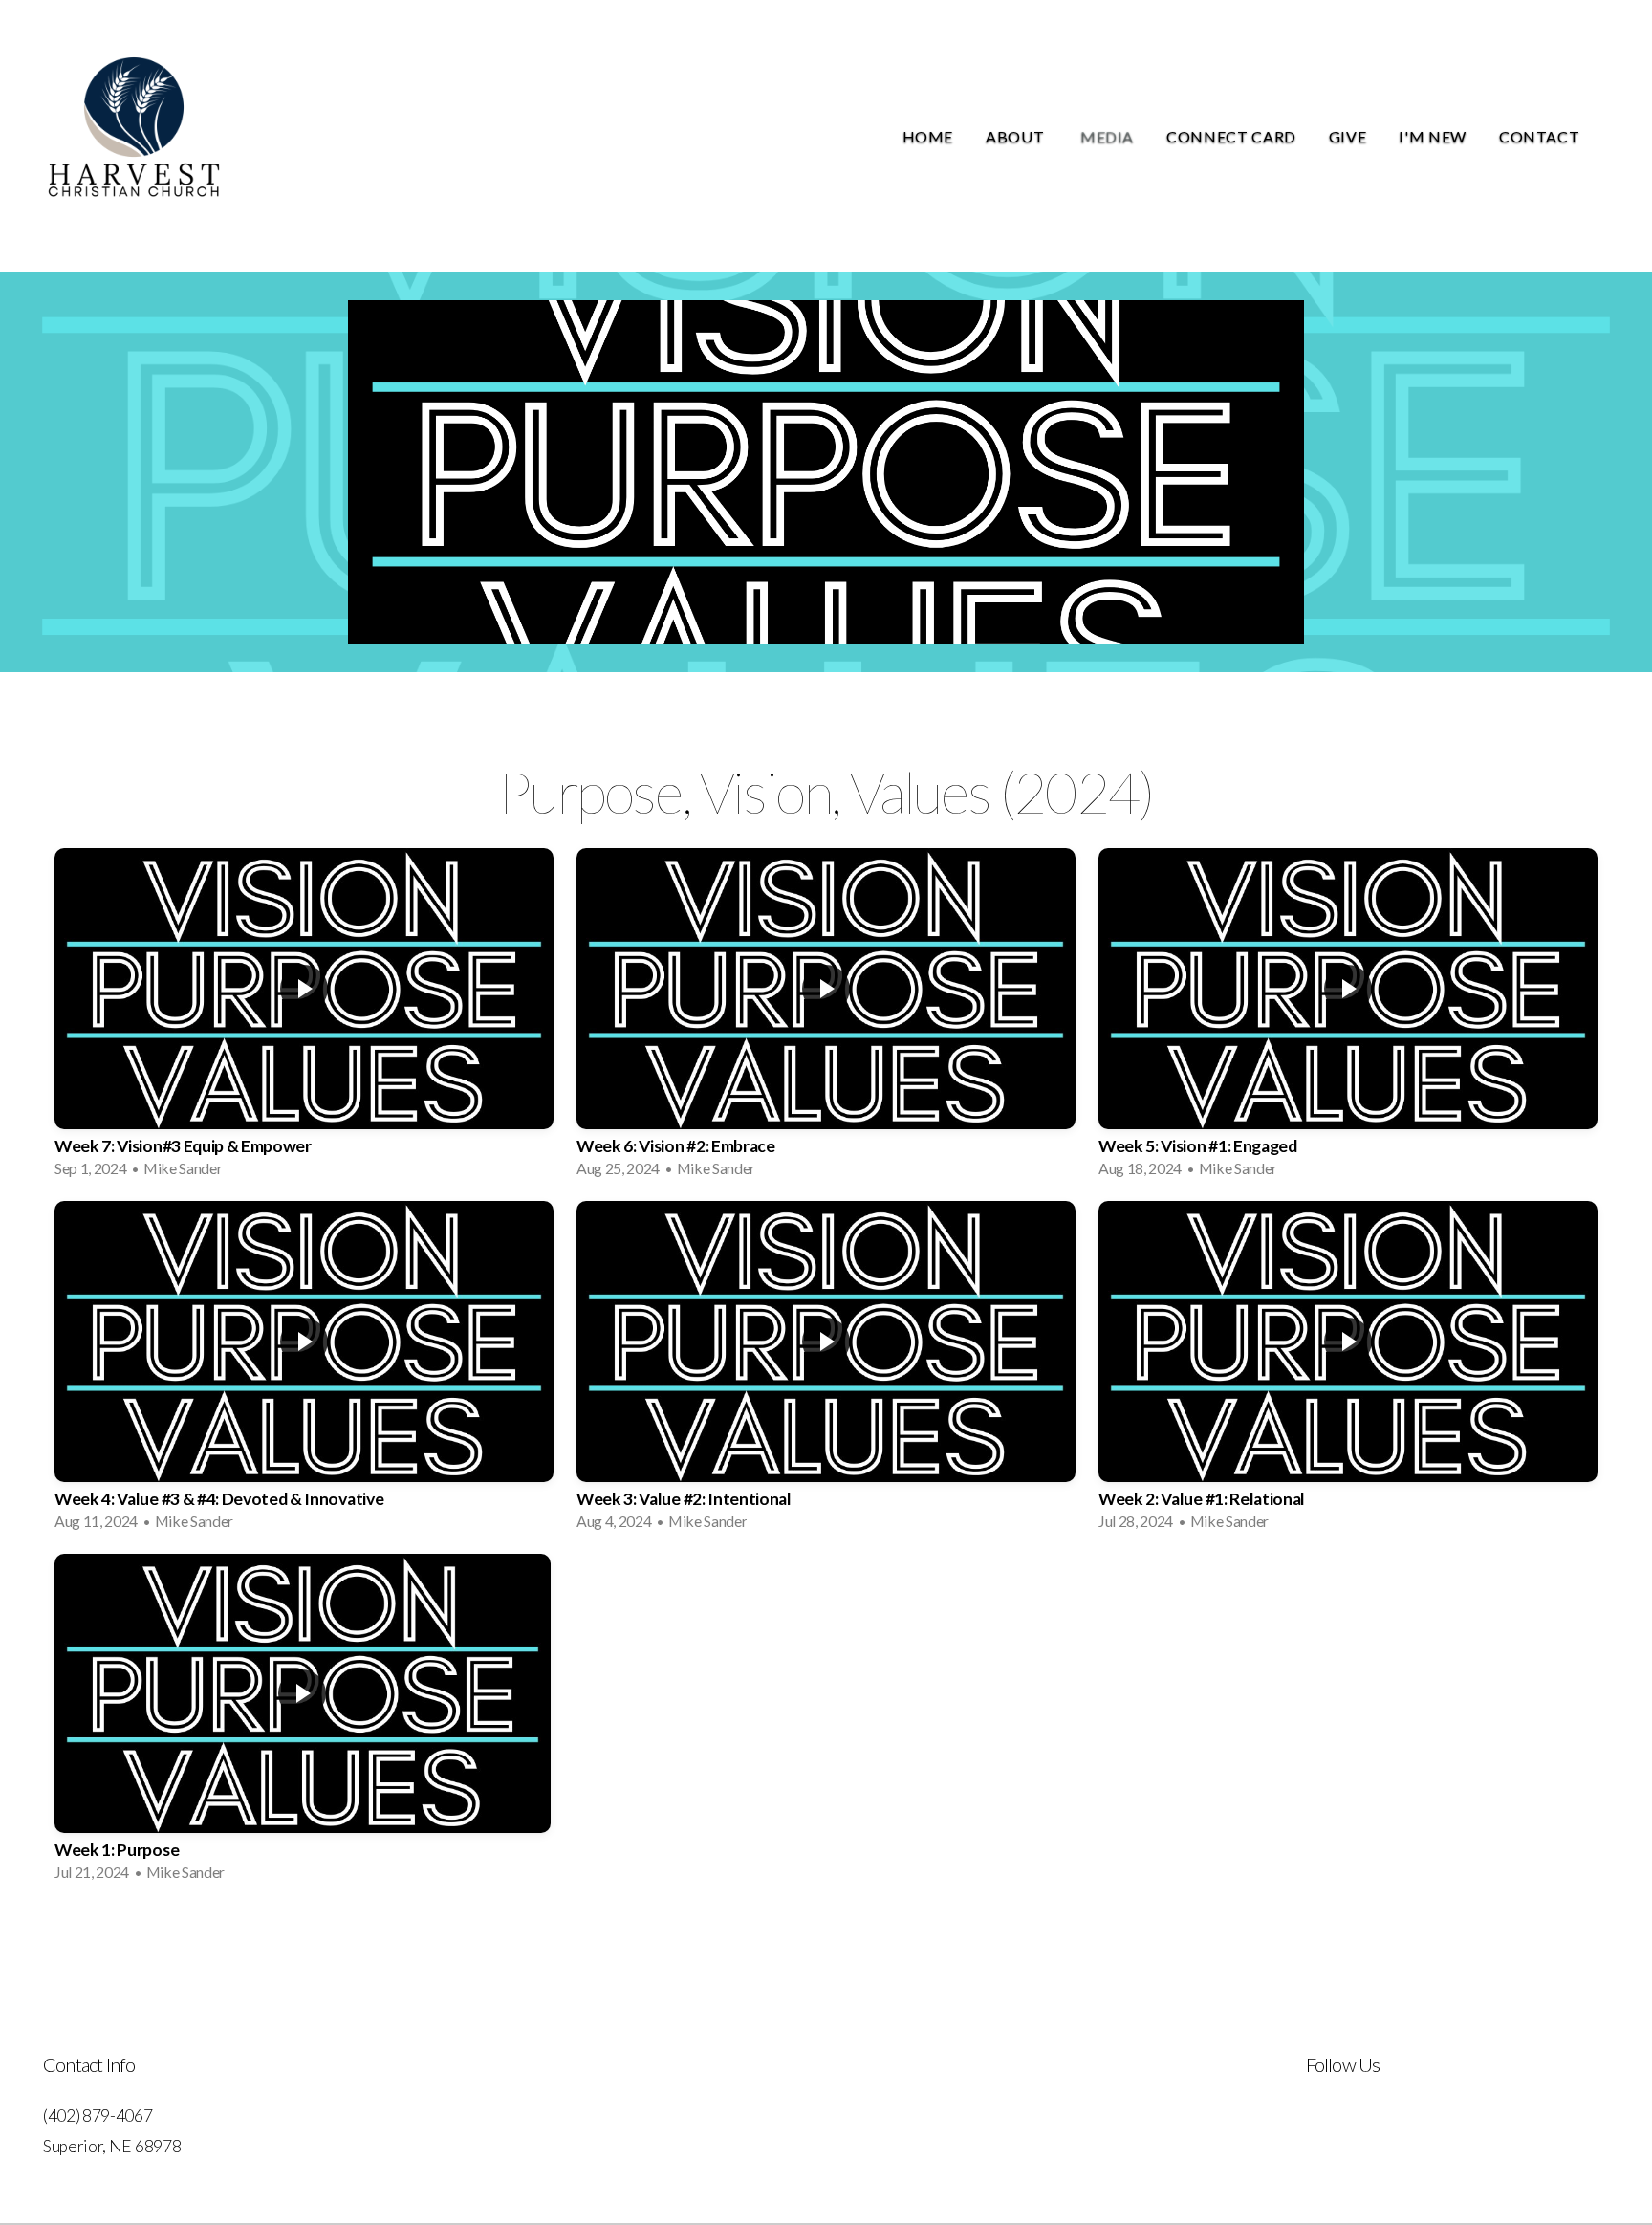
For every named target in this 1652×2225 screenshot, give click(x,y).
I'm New (1432, 136)
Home (928, 136)
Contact (1541, 136)
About (1017, 136)
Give (1348, 136)
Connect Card (1231, 136)
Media (1107, 136)
